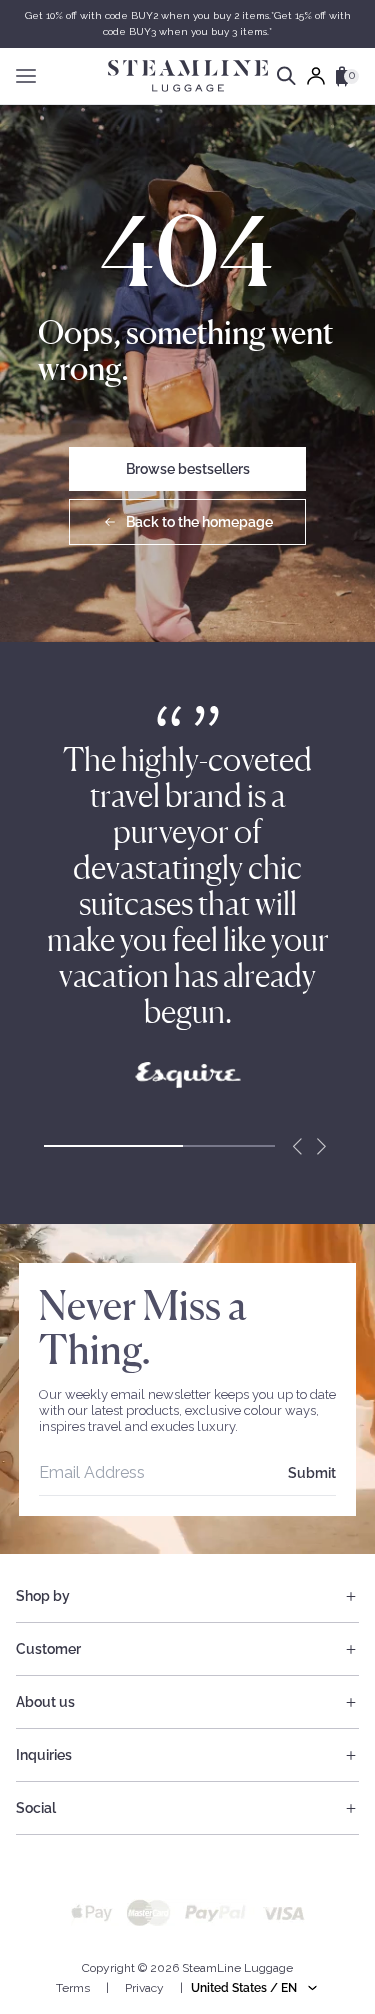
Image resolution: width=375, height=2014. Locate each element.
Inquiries (44, 1755)
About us (45, 1702)
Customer (48, 1649)
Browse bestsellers (188, 469)
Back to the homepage (199, 522)
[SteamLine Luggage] (188, 76)
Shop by (43, 1596)
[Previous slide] (297, 1146)
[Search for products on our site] (286, 76)
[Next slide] (321, 1146)
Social (36, 1808)
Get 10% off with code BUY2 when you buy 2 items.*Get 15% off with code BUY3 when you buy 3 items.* (188, 23)
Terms (73, 1988)
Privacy (144, 1988)
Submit (312, 1473)
